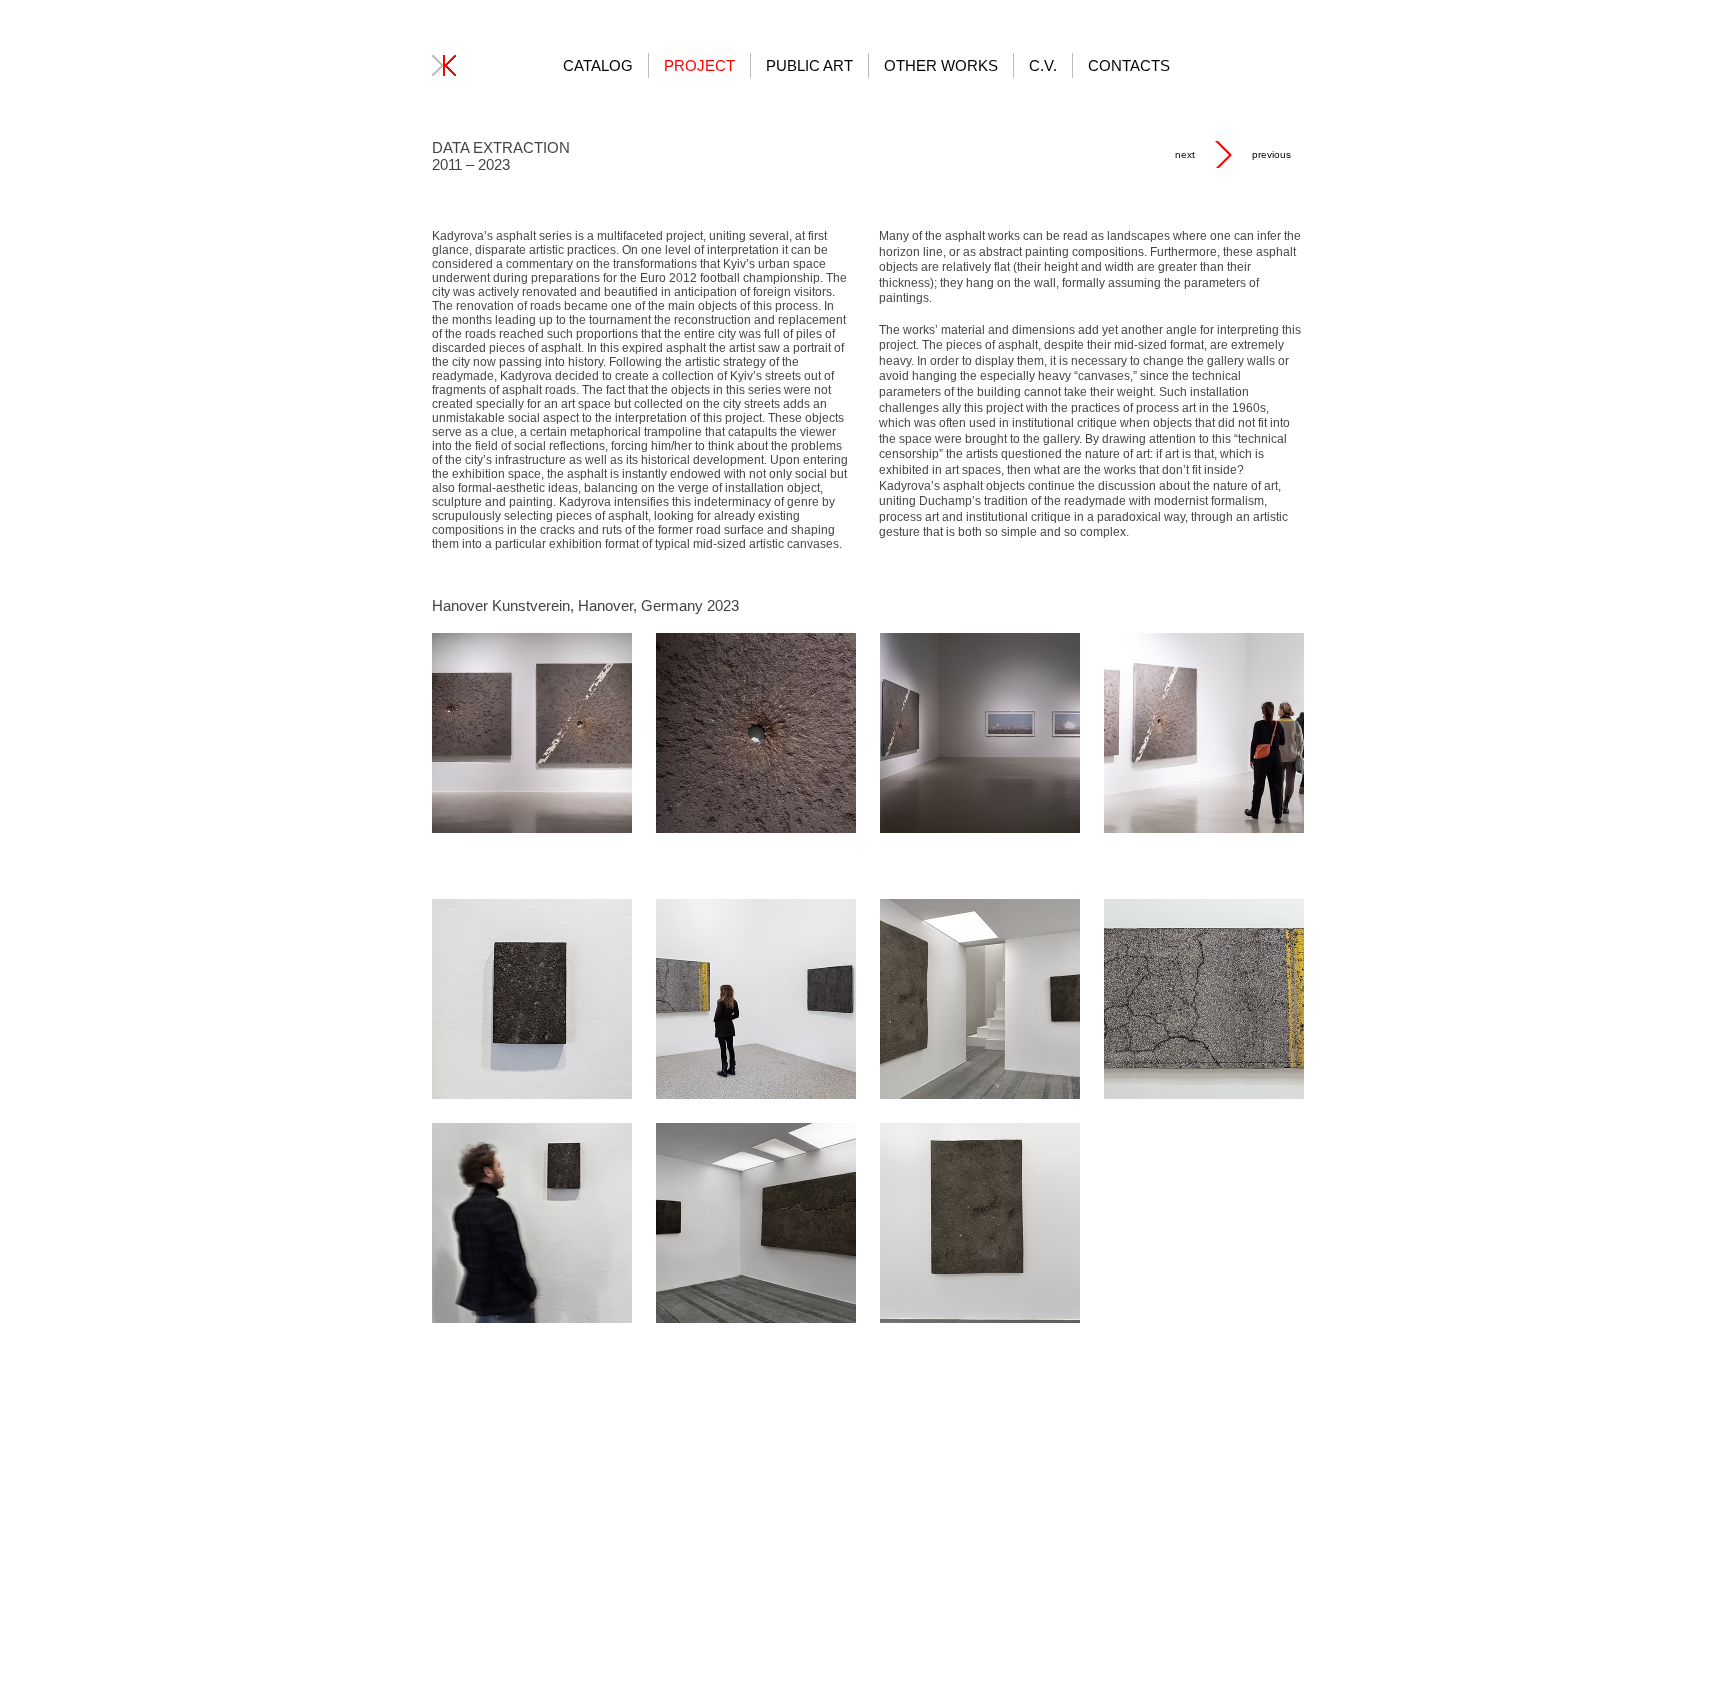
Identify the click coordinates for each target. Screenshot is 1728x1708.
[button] (532, 733)
